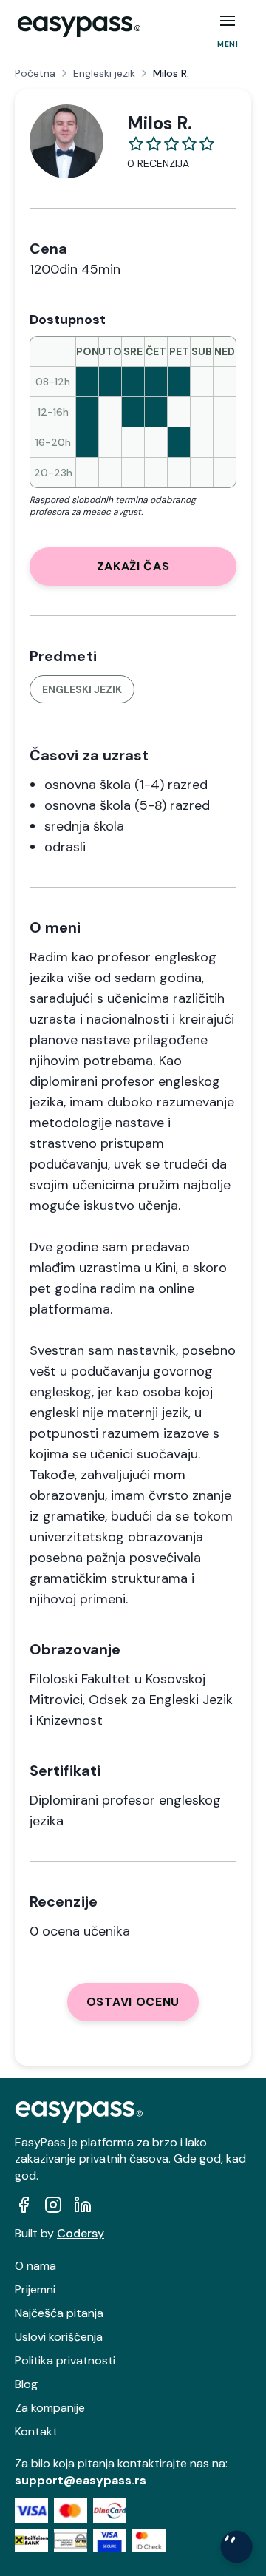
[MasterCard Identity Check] (149, 2541)
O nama (35, 2266)
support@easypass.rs (81, 2480)
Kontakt (36, 2431)
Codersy (81, 2233)
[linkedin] (83, 2205)
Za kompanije (50, 2408)
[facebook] (24, 2205)
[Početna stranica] (79, 27)
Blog (26, 2384)
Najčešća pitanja (59, 2313)
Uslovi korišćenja (59, 2337)
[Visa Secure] (110, 2541)
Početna (35, 73)
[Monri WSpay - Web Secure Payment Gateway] (71, 2541)
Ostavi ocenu (133, 2002)
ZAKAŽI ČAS (133, 566)
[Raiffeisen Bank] (31, 2541)
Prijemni (35, 2289)
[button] (228, 21)
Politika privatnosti (65, 2360)
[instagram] (53, 2205)
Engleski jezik (104, 73)
